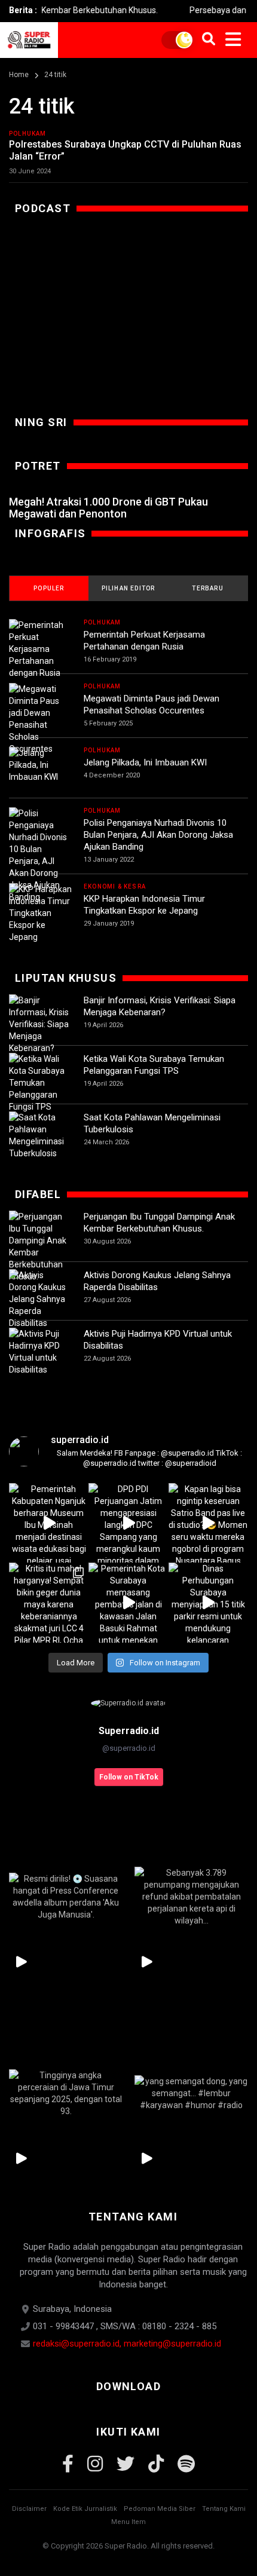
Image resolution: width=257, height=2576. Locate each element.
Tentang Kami (224, 2509)
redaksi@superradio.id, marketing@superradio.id (127, 2344)
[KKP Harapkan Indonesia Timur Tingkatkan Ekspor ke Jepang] (40, 913)
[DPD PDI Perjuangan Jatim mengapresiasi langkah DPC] (128, 1523)
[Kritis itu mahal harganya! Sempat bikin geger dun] (49, 1602)
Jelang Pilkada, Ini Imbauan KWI (145, 762)
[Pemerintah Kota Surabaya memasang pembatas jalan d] (128, 1602)
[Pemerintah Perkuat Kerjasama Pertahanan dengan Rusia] (40, 649)
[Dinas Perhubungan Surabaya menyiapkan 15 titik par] (208, 1602)
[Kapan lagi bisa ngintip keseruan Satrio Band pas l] (208, 1523)
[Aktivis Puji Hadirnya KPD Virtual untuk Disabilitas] (40, 1352)
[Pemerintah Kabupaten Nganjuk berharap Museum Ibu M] (49, 1523)
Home (19, 75)
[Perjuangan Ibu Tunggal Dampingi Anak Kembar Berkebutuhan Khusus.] (40, 1246)
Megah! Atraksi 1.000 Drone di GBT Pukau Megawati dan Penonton (108, 508)
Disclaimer (29, 2509)
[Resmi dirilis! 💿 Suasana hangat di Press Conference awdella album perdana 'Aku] (66, 1896)
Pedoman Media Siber (160, 2509)
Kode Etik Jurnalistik (85, 2509)
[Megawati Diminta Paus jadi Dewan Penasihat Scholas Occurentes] (40, 719)
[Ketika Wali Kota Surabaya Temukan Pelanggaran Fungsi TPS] (40, 1083)
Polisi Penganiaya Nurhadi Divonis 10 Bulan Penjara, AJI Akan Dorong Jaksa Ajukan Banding (158, 835)
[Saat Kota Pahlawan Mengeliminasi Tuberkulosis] (40, 1135)
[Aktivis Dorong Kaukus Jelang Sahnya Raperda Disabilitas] (40, 1299)
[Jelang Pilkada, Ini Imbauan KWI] (40, 765)
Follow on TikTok (129, 1777)
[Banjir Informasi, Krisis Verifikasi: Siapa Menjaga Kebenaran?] (40, 1024)
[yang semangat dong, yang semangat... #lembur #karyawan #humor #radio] (191, 2093)
